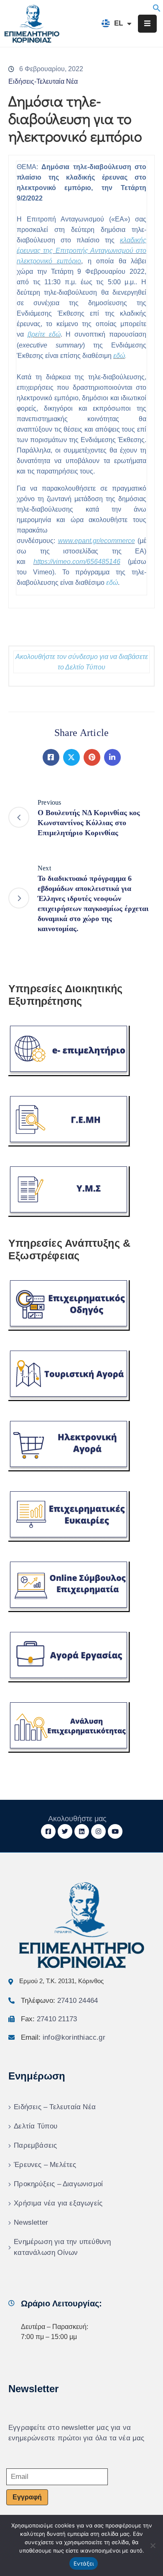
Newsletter (31, 2222)
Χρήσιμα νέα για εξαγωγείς (58, 2203)
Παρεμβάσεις (35, 2145)
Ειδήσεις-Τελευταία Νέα (43, 81)
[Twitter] (71, 757)
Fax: (49, 2019)
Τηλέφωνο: (59, 2001)
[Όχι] (153, 2545)
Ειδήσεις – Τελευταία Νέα (55, 2107)
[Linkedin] (112, 757)
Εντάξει (84, 2563)
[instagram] (98, 1831)
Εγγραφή (27, 2497)
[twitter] (65, 1831)
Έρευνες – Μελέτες (45, 2165)
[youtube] (115, 1831)
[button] (157, 7)
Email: (63, 2037)
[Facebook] (51, 757)
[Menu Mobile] (147, 24)
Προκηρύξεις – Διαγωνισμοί (58, 2184)
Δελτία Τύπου (36, 2126)
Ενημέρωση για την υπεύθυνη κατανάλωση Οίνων (62, 2247)
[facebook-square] (48, 1831)
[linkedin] (82, 1831)
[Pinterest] (92, 757)
